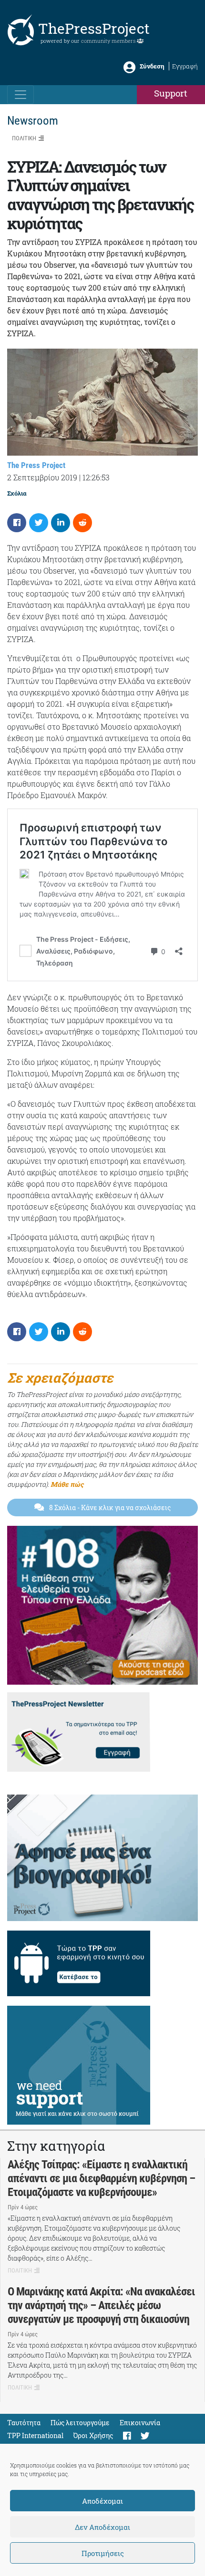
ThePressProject (94, 28)
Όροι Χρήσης (93, 2435)
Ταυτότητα (24, 2423)
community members (109, 41)
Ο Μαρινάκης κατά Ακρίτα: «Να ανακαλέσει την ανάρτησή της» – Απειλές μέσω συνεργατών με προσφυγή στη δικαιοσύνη (101, 2305)
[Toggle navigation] (20, 95)
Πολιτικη (24, 138)
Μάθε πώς (67, 1484)
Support (171, 93)
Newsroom (33, 121)
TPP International (35, 2435)
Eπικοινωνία (140, 2423)
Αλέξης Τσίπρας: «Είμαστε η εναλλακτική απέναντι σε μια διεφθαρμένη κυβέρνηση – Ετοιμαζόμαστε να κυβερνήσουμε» (101, 2178)
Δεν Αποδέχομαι (102, 2527)
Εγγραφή (185, 66)
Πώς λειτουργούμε (80, 2423)
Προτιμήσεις (103, 2553)
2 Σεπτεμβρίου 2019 (42, 477)
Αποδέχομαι (102, 2501)
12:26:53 (96, 477)
